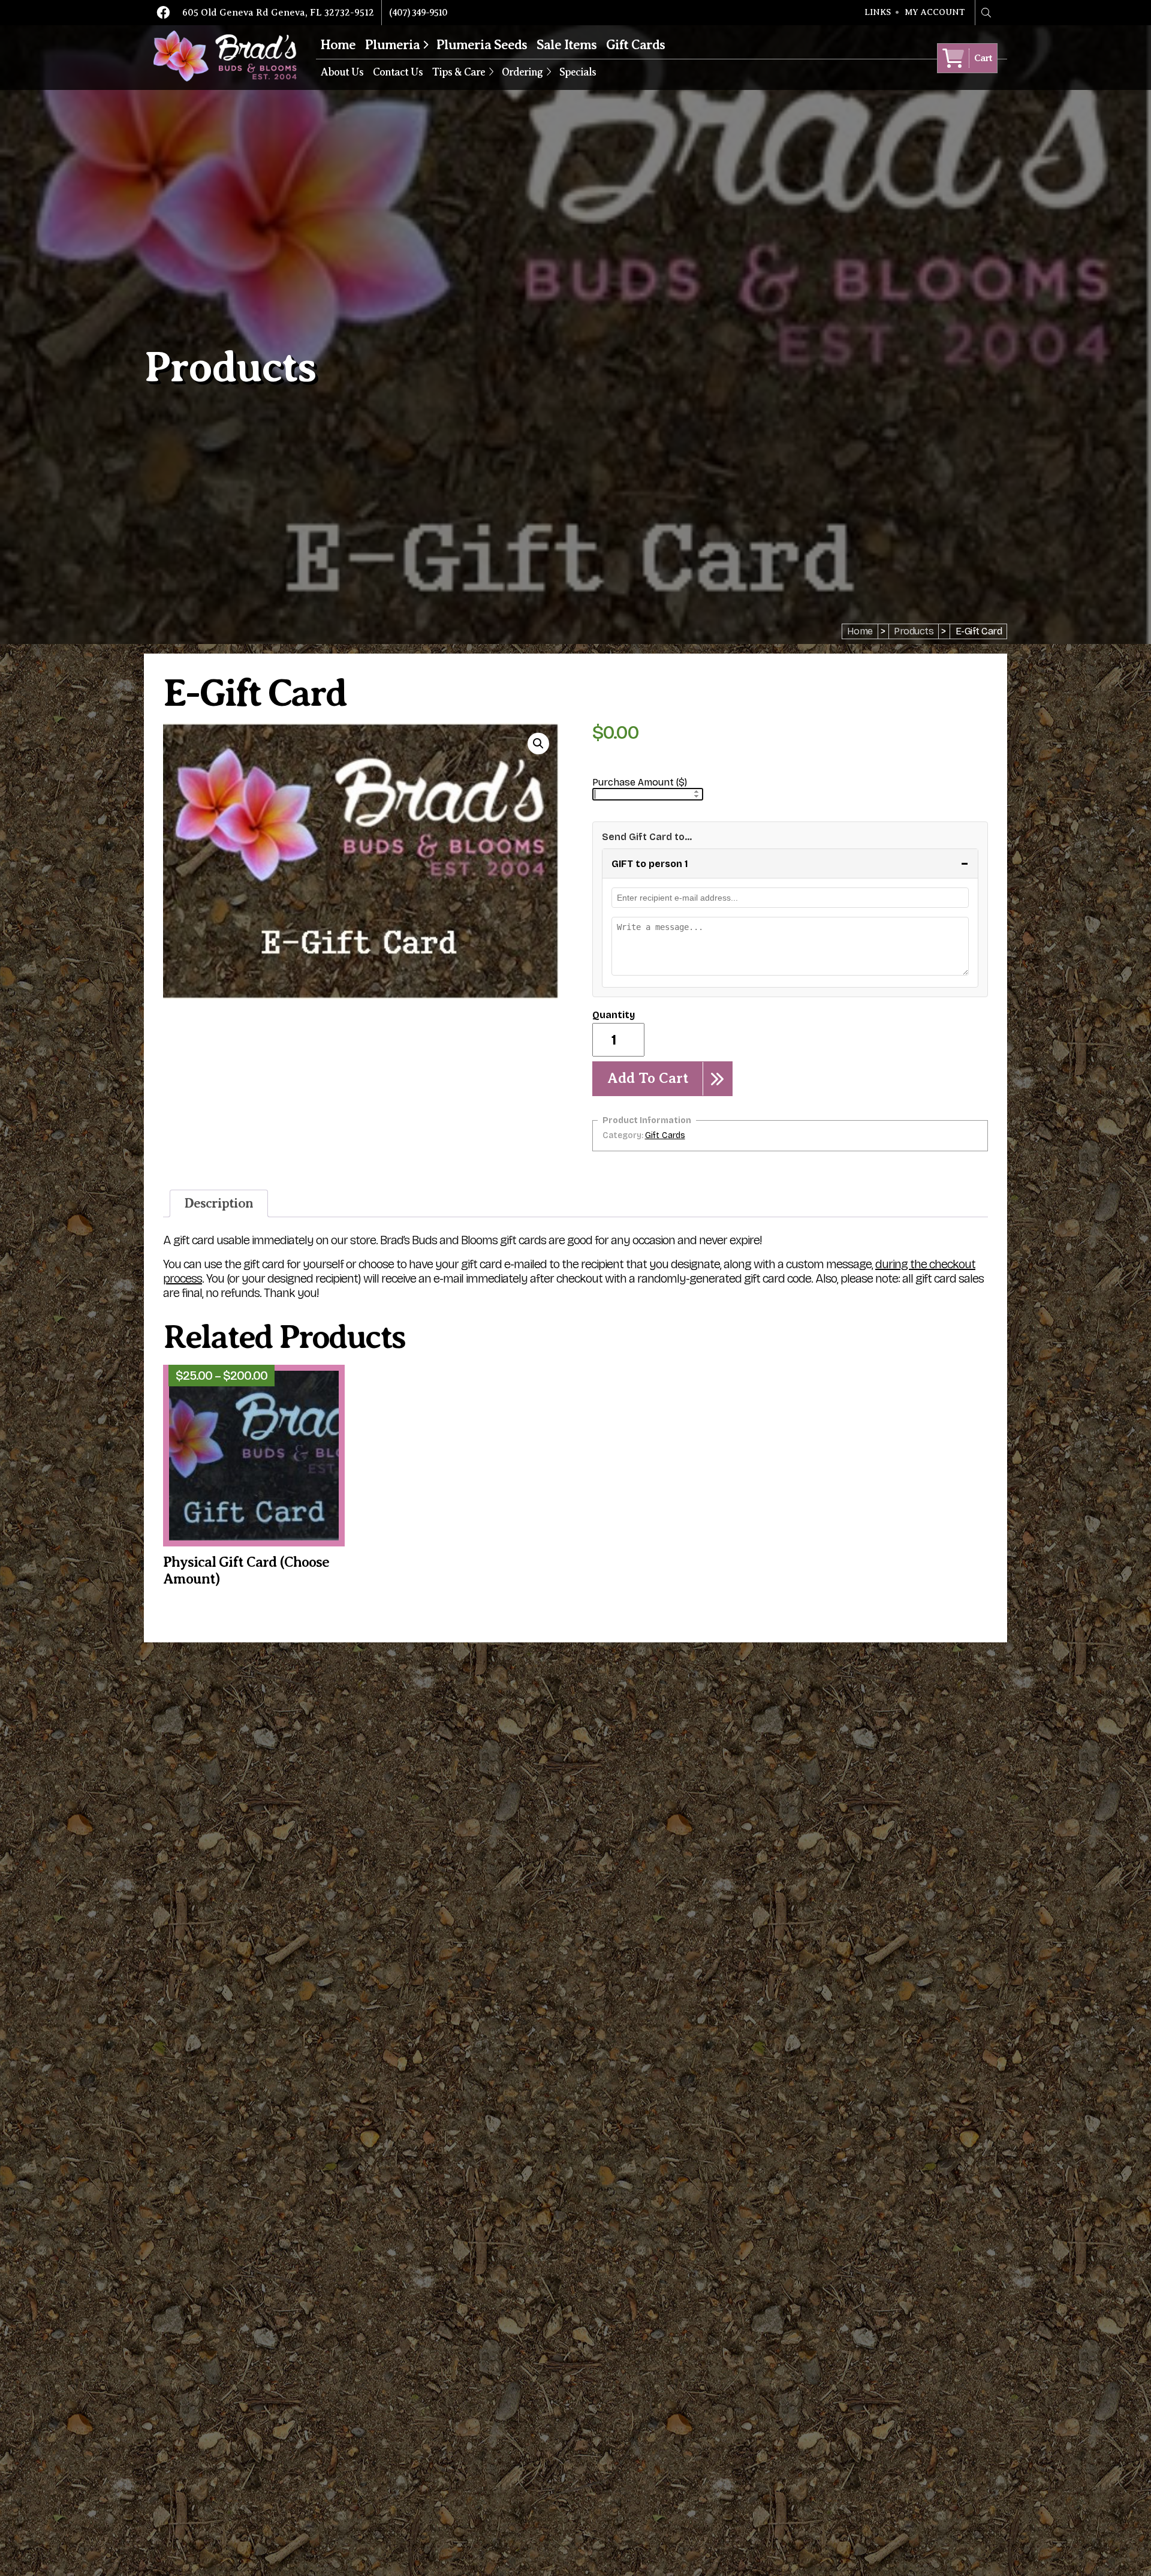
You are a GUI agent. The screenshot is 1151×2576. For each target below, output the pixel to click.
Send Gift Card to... (647, 837)
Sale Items (567, 45)
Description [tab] (219, 1203)
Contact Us (398, 72)
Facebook (163, 13)
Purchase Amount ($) (640, 782)
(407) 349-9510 (418, 13)
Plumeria (392, 45)
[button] (538, 744)
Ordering (522, 72)
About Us (342, 72)
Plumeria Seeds (482, 45)
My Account (935, 13)
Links (878, 13)
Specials (578, 72)
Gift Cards (635, 45)
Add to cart (648, 1078)
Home (338, 45)
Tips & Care (459, 72)
